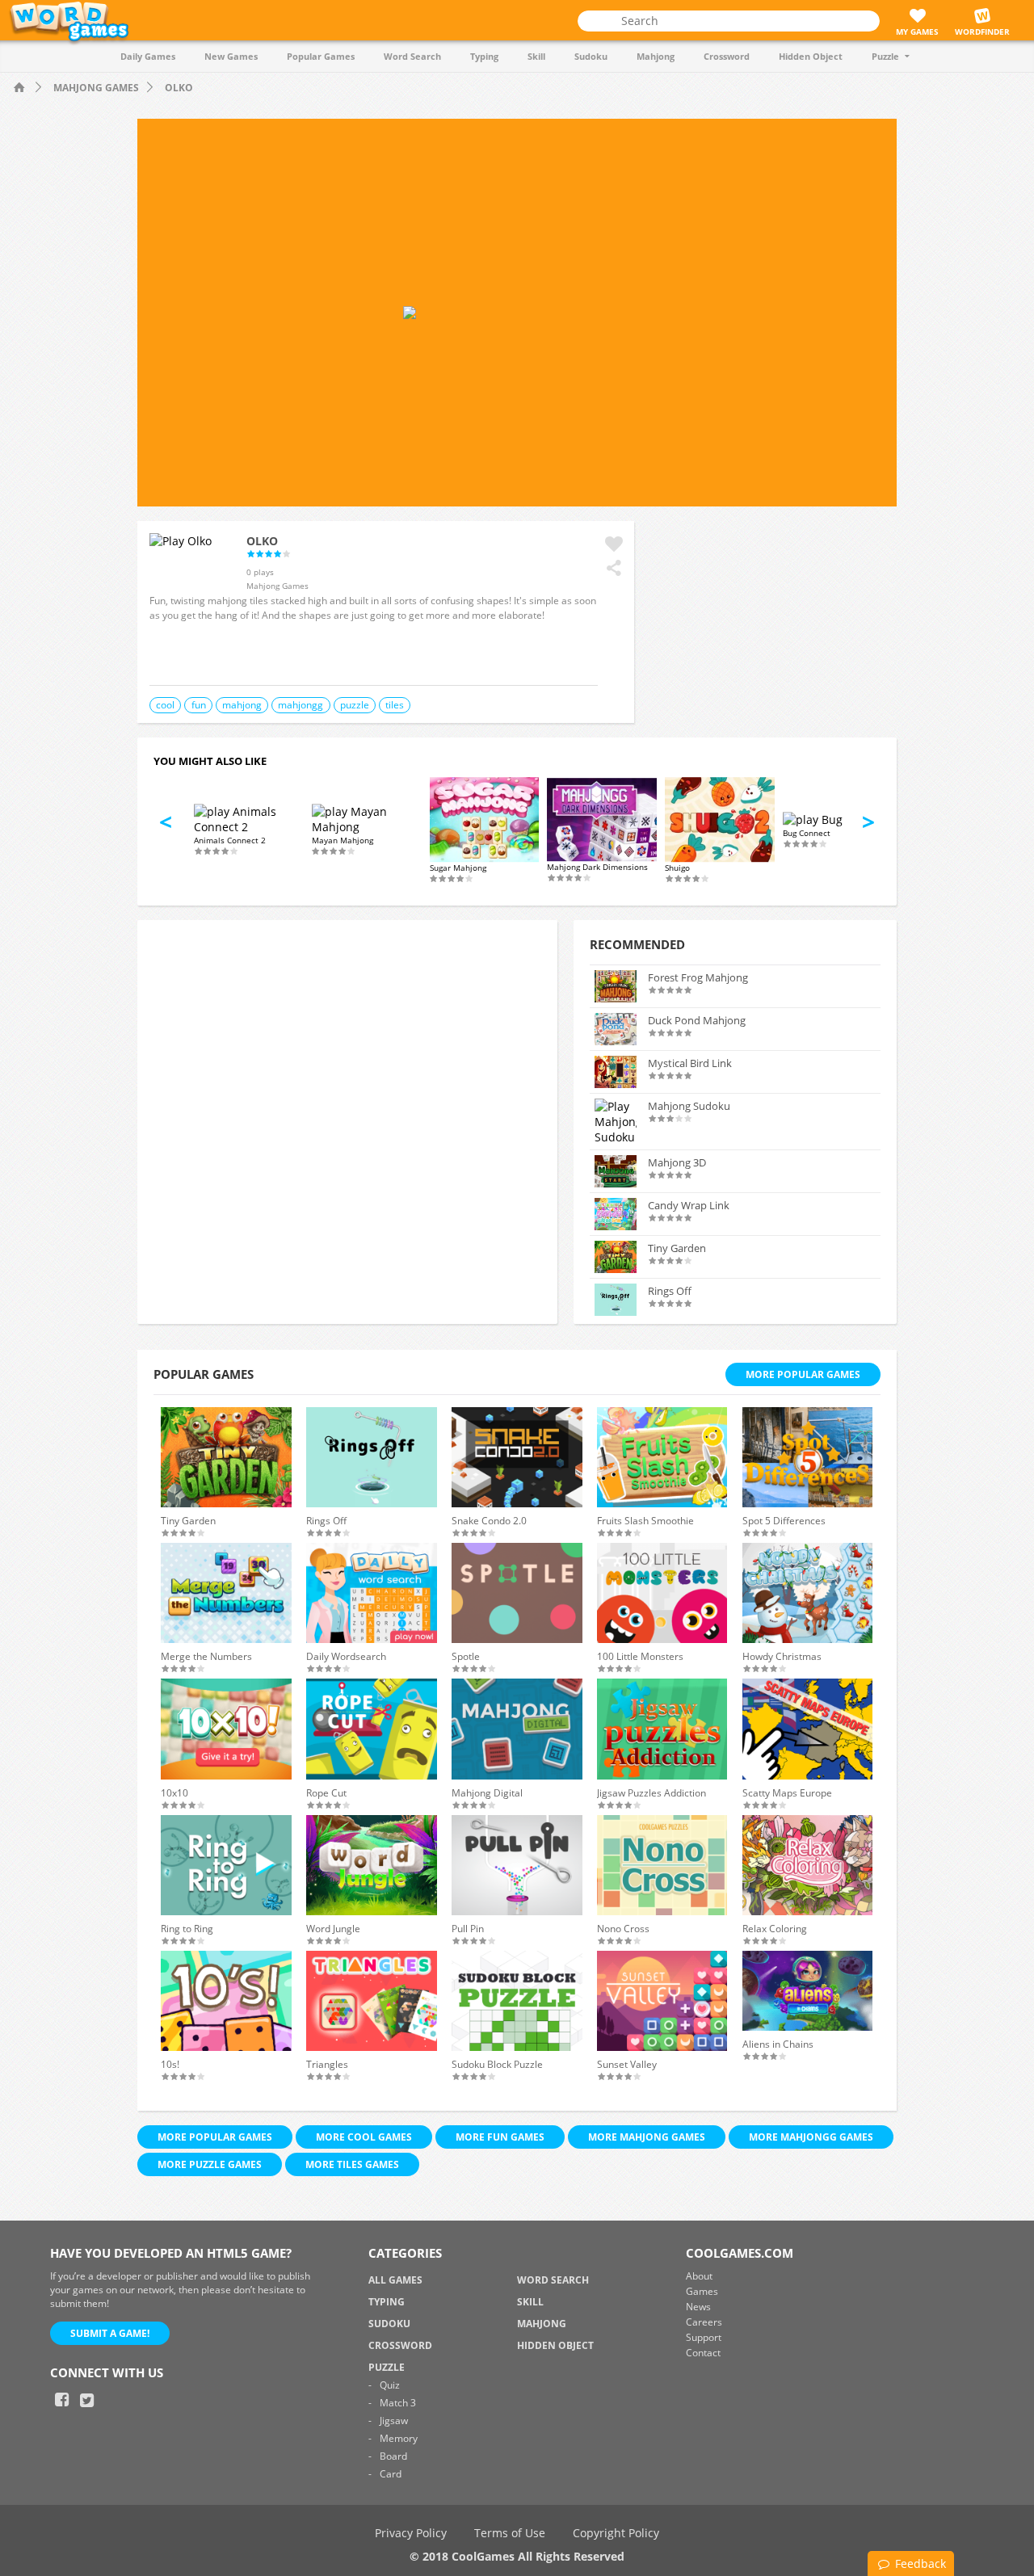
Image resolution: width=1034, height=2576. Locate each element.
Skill (536, 56)
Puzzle (885, 56)
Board (393, 2456)
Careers (704, 2322)
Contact (703, 2353)
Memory (399, 2438)
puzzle (355, 705)
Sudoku (591, 56)
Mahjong (656, 56)
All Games (395, 2280)
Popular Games (321, 56)
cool (165, 705)
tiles (395, 705)
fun (199, 705)
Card (391, 2474)
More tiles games (352, 2164)
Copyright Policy (616, 2533)
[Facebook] (61, 2400)
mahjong (242, 705)
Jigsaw (394, 2421)
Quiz (390, 2385)
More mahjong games (647, 2137)
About (699, 2276)
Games (702, 2291)
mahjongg (301, 705)
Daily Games (148, 56)
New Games (231, 56)
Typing (484, 56)
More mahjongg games (811, 2137)
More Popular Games (803, 1374)
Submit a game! (110, 2333)
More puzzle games (210, 2164)
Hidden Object (811, 56)
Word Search (412, 56)
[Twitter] (86, 2400)
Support (704, 2337)
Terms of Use (510, 2533)
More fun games (500, 2137)
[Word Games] (20, 88)
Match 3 (398, 2403)
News (698, 2307)
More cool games (364, 2137)
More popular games (215, 2137)
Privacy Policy (411, 2533)
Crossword (727, 56)
